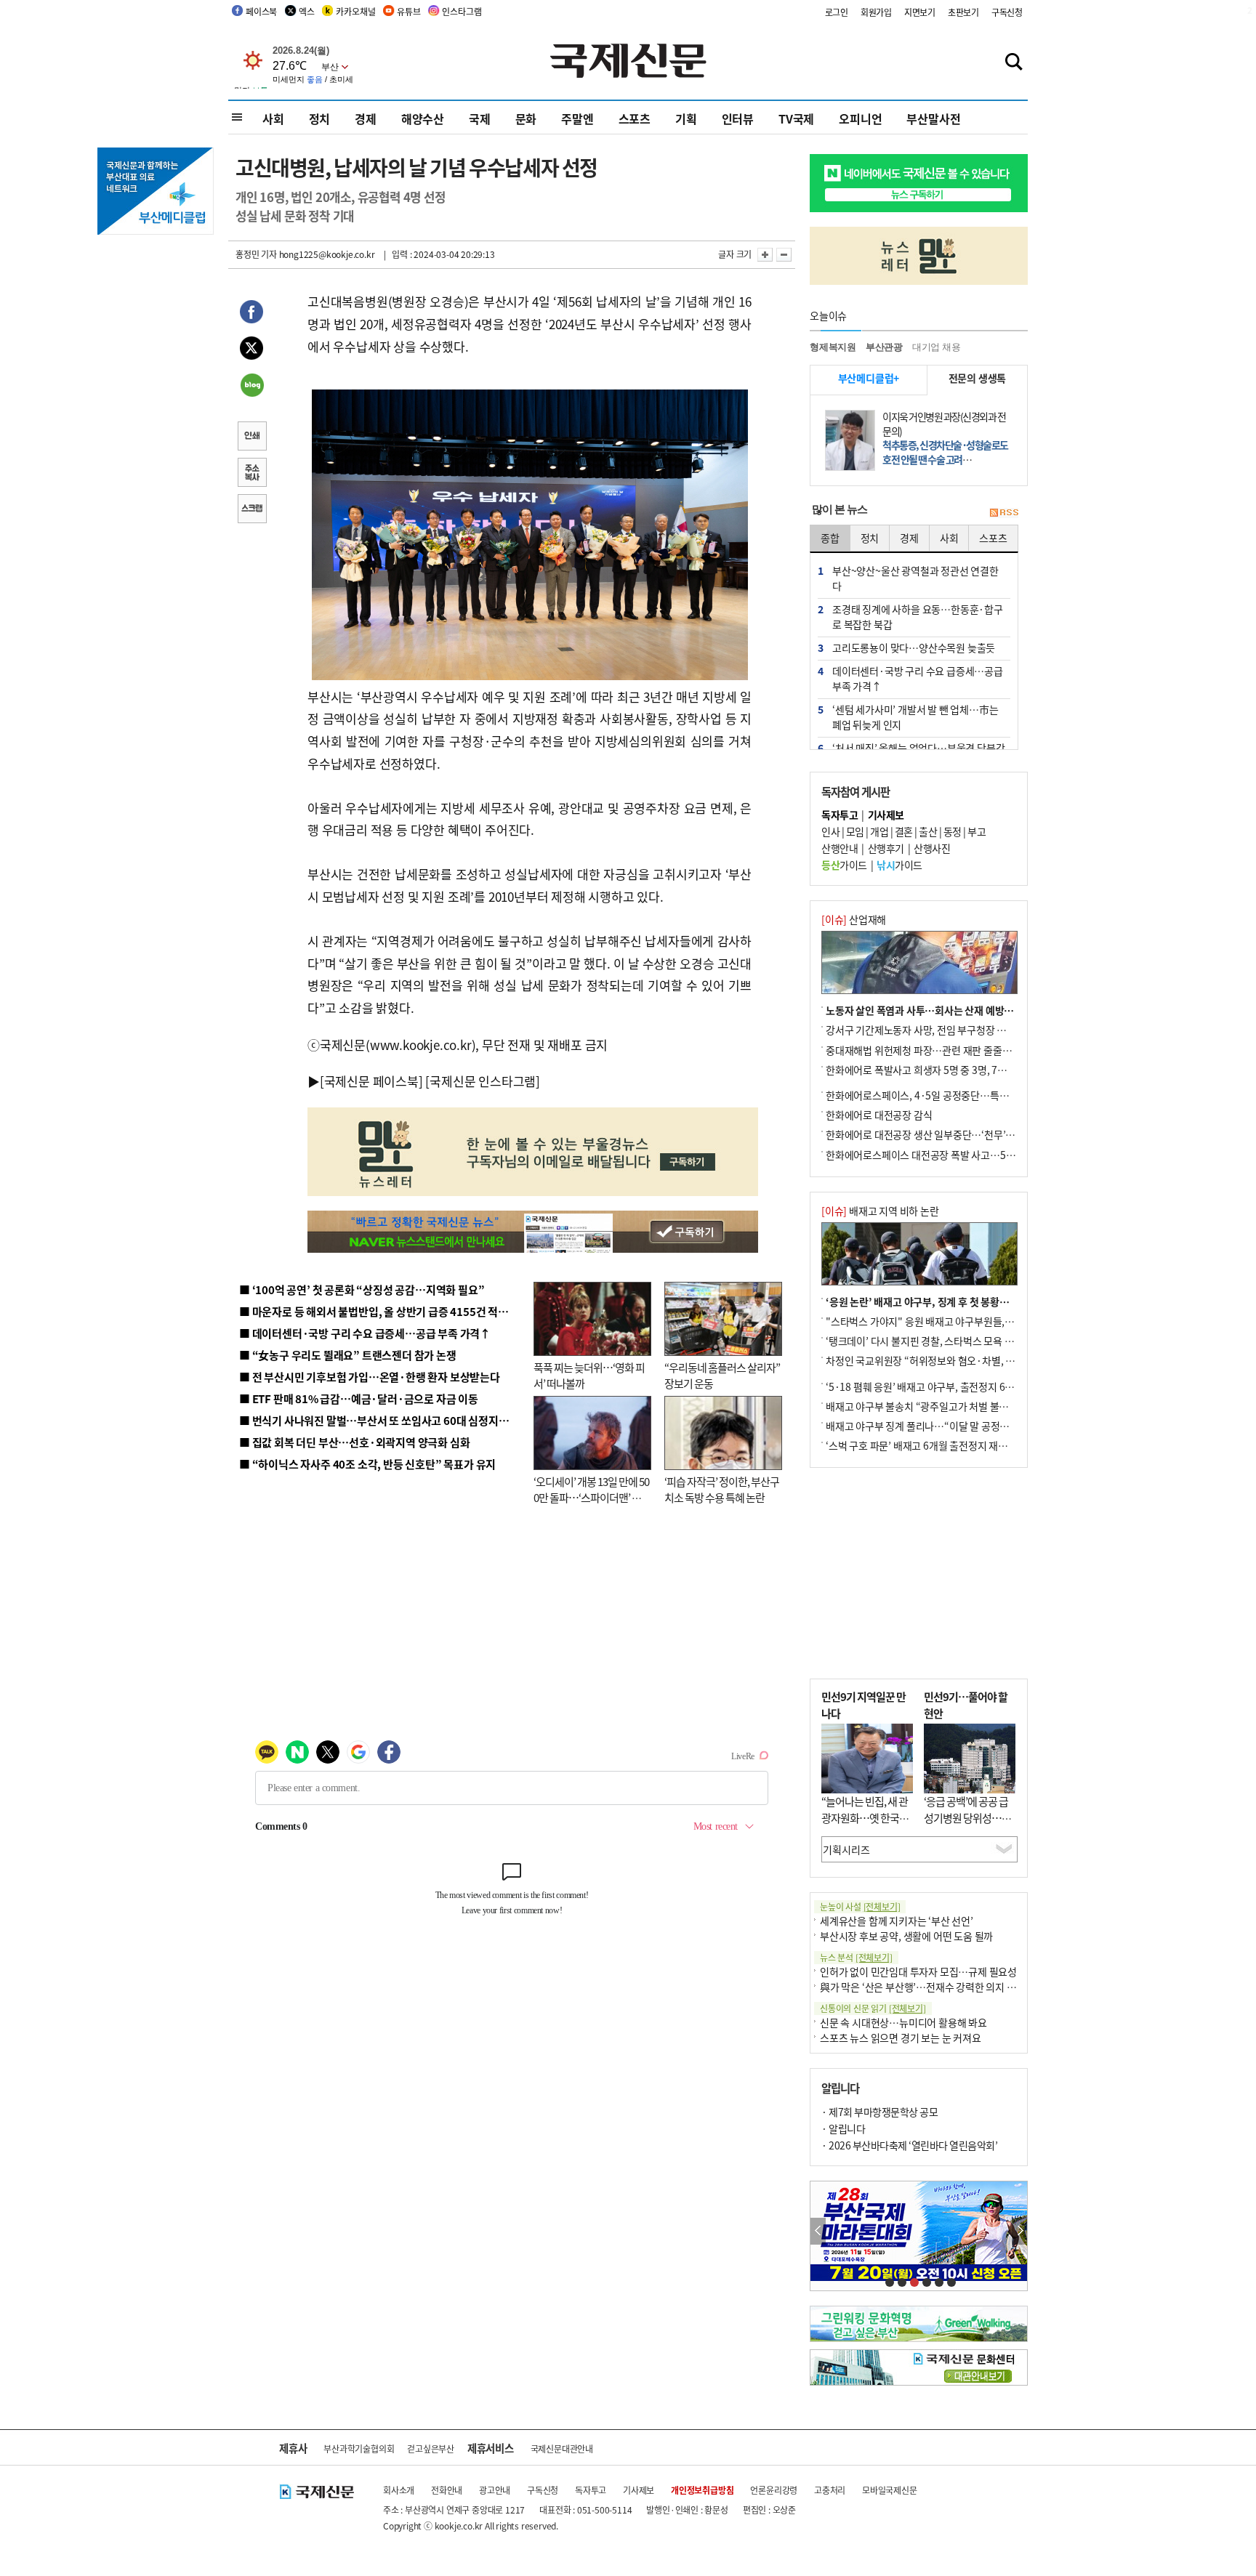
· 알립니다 (843, 2128)
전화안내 (447, 2490)
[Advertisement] (919, 1573)
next (1019, 2231)
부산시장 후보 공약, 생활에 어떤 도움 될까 (906, 1936)
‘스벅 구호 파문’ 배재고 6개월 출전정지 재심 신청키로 (936, 1445)
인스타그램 (462, 11)
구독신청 (1007, 12)
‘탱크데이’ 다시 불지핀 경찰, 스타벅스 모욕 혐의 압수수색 (944, 1341)
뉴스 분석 (856, 1957)
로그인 (837, 12)
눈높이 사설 (860, 1906)
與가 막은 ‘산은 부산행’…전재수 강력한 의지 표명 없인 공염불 (948, 1987)
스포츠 (635, 118)
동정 (953, 831)
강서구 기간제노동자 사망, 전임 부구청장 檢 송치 (927, 1030)
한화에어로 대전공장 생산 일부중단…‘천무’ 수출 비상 (936, 1134)
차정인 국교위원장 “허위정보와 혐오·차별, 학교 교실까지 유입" (957, 1360)
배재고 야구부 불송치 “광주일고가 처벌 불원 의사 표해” (940, 1406)
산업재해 (854, 919)
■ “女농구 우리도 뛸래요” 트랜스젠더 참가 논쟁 (348, 1355)
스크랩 (251, 510)
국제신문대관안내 (562, 2448)
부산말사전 (933, 118)
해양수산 (423, 118)
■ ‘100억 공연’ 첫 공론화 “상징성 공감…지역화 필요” (362, 1289)
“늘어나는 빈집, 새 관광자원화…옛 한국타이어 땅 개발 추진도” (865, 1817)
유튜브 (408, 11)
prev (818, 2231)
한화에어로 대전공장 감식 (879, 1115)
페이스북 (261, 11)
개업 (879, 831)
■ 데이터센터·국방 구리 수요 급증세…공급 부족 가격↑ (365, 1333)
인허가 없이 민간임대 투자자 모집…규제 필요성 (918, 1971)
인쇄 (251, 437)
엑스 (307, 11)
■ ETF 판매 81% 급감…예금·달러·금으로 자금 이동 (359, 1398)
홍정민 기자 (256, 254)
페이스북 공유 (251, 314)
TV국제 (796, 118)
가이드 (844, 865)
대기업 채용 (937, 347)
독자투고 (591, 2490)
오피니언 (860, 118)
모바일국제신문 (890, 2490)
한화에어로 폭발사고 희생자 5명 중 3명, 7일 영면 (926, 1070)
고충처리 (830, 2490)
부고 (977, 831)
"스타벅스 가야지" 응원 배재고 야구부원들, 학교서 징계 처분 (951, 1321)
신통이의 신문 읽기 (873, 2008)
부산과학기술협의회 (359, 2448)
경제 (366, 118)
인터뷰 (738, 118)
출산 (928, 831)
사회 (273, 118)
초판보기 (963, 12)
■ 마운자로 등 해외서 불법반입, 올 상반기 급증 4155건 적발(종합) (388, 1311)
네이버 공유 (251, 387)
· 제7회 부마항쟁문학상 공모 (879, 2112)
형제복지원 (833, 347)
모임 (855, 831)
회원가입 (876, 12)
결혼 (904, 831)
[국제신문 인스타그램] (483, 1081)
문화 (526, 118)
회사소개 (399, 2490)
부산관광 (884, 347)
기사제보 (639, 2490)
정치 (320, 118)
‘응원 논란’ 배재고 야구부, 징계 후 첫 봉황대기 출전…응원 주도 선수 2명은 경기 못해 (1001, 1301)
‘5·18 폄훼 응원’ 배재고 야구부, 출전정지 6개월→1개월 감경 (952, 1386)
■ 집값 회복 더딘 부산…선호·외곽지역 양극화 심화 (354, 1442)
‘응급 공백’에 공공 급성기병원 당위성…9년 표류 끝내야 (966, 1817)
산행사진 (932, 848)
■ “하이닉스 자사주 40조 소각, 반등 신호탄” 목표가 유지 (367, 1464)
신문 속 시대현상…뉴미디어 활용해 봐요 (903, 2022)
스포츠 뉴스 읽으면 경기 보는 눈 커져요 (901, 2038)
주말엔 (577, 118)
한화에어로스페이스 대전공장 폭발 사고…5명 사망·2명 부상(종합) (964, 1155)
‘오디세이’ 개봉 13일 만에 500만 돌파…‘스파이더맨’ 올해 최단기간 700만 (591, 1498)
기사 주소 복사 (251, 474)
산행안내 (840, 848)
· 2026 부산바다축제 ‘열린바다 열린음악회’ (909, 2145)
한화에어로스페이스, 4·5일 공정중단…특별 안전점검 (937, 1095)
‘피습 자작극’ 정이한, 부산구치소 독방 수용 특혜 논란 (722, 1490)
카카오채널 (355, 11)
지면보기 (920, 12)
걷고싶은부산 (431, 2448)
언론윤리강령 (774, 2490)
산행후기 (886, 848)
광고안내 (495, 2490)
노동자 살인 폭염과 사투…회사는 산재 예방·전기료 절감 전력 (952, 1010)
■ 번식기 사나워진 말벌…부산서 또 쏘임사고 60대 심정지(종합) (383, 1420)
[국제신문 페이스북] (371, 1081)
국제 (480, 118)
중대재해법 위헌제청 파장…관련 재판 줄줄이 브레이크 (938, 1050)
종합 (830, 538)
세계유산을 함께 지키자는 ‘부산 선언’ (897, 1921)
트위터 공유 (251, 350)
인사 (830, 831)
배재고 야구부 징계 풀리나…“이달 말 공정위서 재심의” (939, 1426)
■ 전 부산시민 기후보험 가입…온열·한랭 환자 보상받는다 (370, 1377)
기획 (686, 118)
